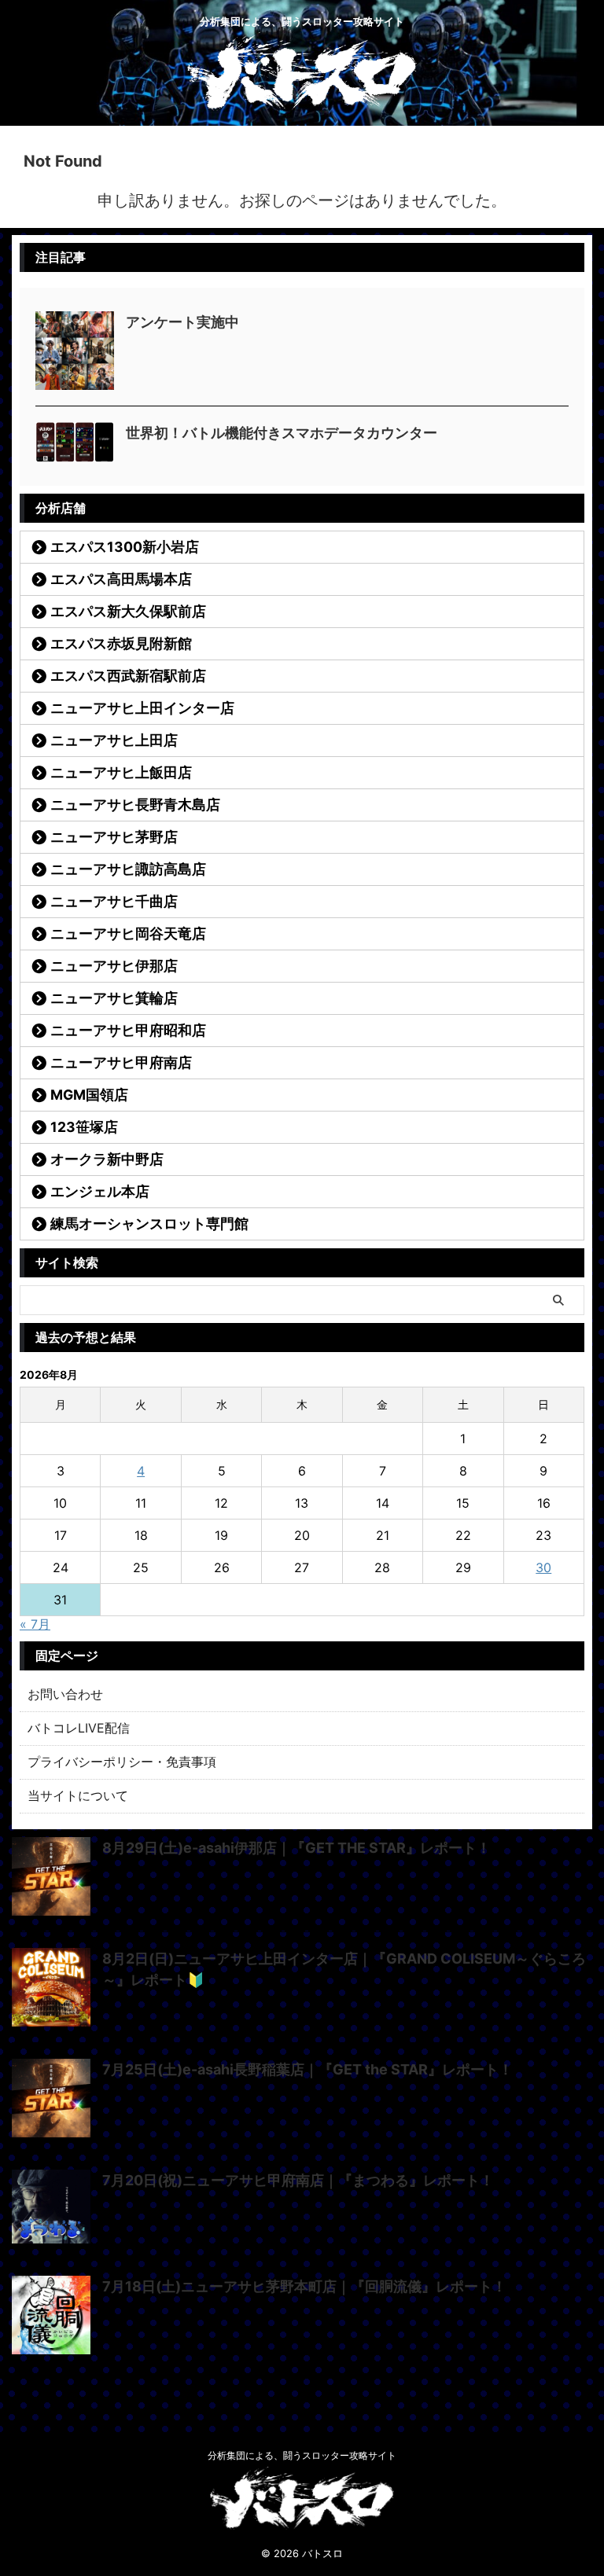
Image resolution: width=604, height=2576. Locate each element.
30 (543, 1567)
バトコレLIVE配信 (79, 1728)
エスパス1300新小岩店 (125, 547)
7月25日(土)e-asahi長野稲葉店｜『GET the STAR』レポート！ (308, 2069)
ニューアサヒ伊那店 (114, 966)
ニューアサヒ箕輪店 (114, 998)
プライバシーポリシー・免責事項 (122, 1762)
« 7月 (35, 1624)
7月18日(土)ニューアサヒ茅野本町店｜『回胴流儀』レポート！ (304, 2286)
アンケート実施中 (182, 322)
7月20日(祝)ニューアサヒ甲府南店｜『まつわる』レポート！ (298, 2180)
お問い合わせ (65, 1694)
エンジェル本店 (100, 1191)
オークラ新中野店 (107, 1159)
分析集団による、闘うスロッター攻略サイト (302, 2455)
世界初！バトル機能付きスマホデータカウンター (282, 433)
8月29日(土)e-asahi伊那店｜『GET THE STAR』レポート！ (296, 1848)
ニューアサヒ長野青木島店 (135, 805)
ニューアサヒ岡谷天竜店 (128, 933)
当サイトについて (78, 1795)
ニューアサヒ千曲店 (114, 901)
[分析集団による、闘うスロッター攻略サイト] (302, 99)
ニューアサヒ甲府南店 (121, 1062)
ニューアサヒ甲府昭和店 (128, 1030)
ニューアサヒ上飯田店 (121, 772)
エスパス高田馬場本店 (121, 579)
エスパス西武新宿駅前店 (128, 676)
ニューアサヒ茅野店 (114, 837)
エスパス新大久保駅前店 (128, 611)
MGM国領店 (89, 1095)
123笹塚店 (84, 1127)
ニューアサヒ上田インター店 (142, 708)
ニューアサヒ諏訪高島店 (128, 869)
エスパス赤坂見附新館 (121, 643)
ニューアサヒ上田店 (114, 740)
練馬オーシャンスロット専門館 (149, 1224)
